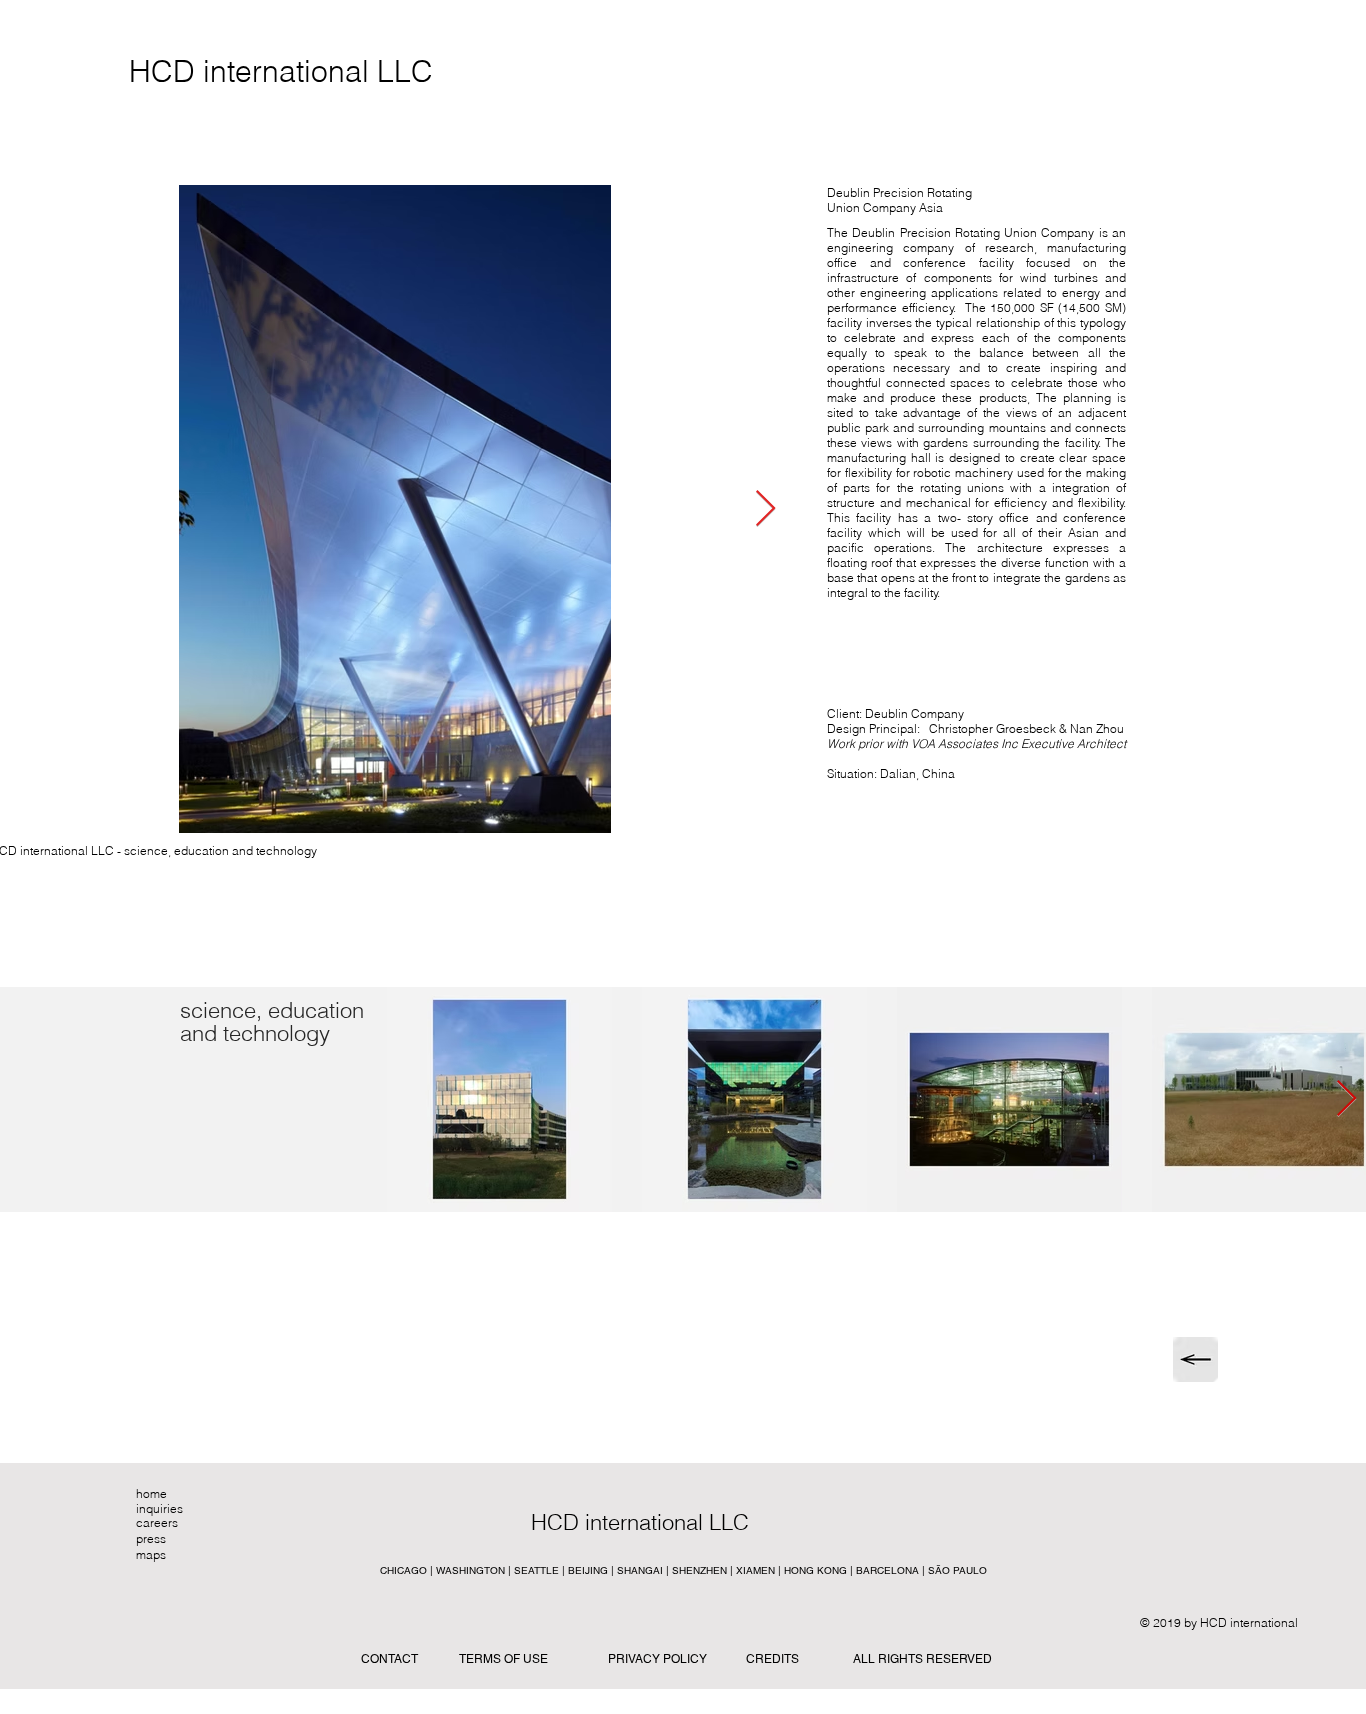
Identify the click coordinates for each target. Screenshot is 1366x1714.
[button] (681, 1522)
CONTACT (389, 1659)
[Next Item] (765, 509)
